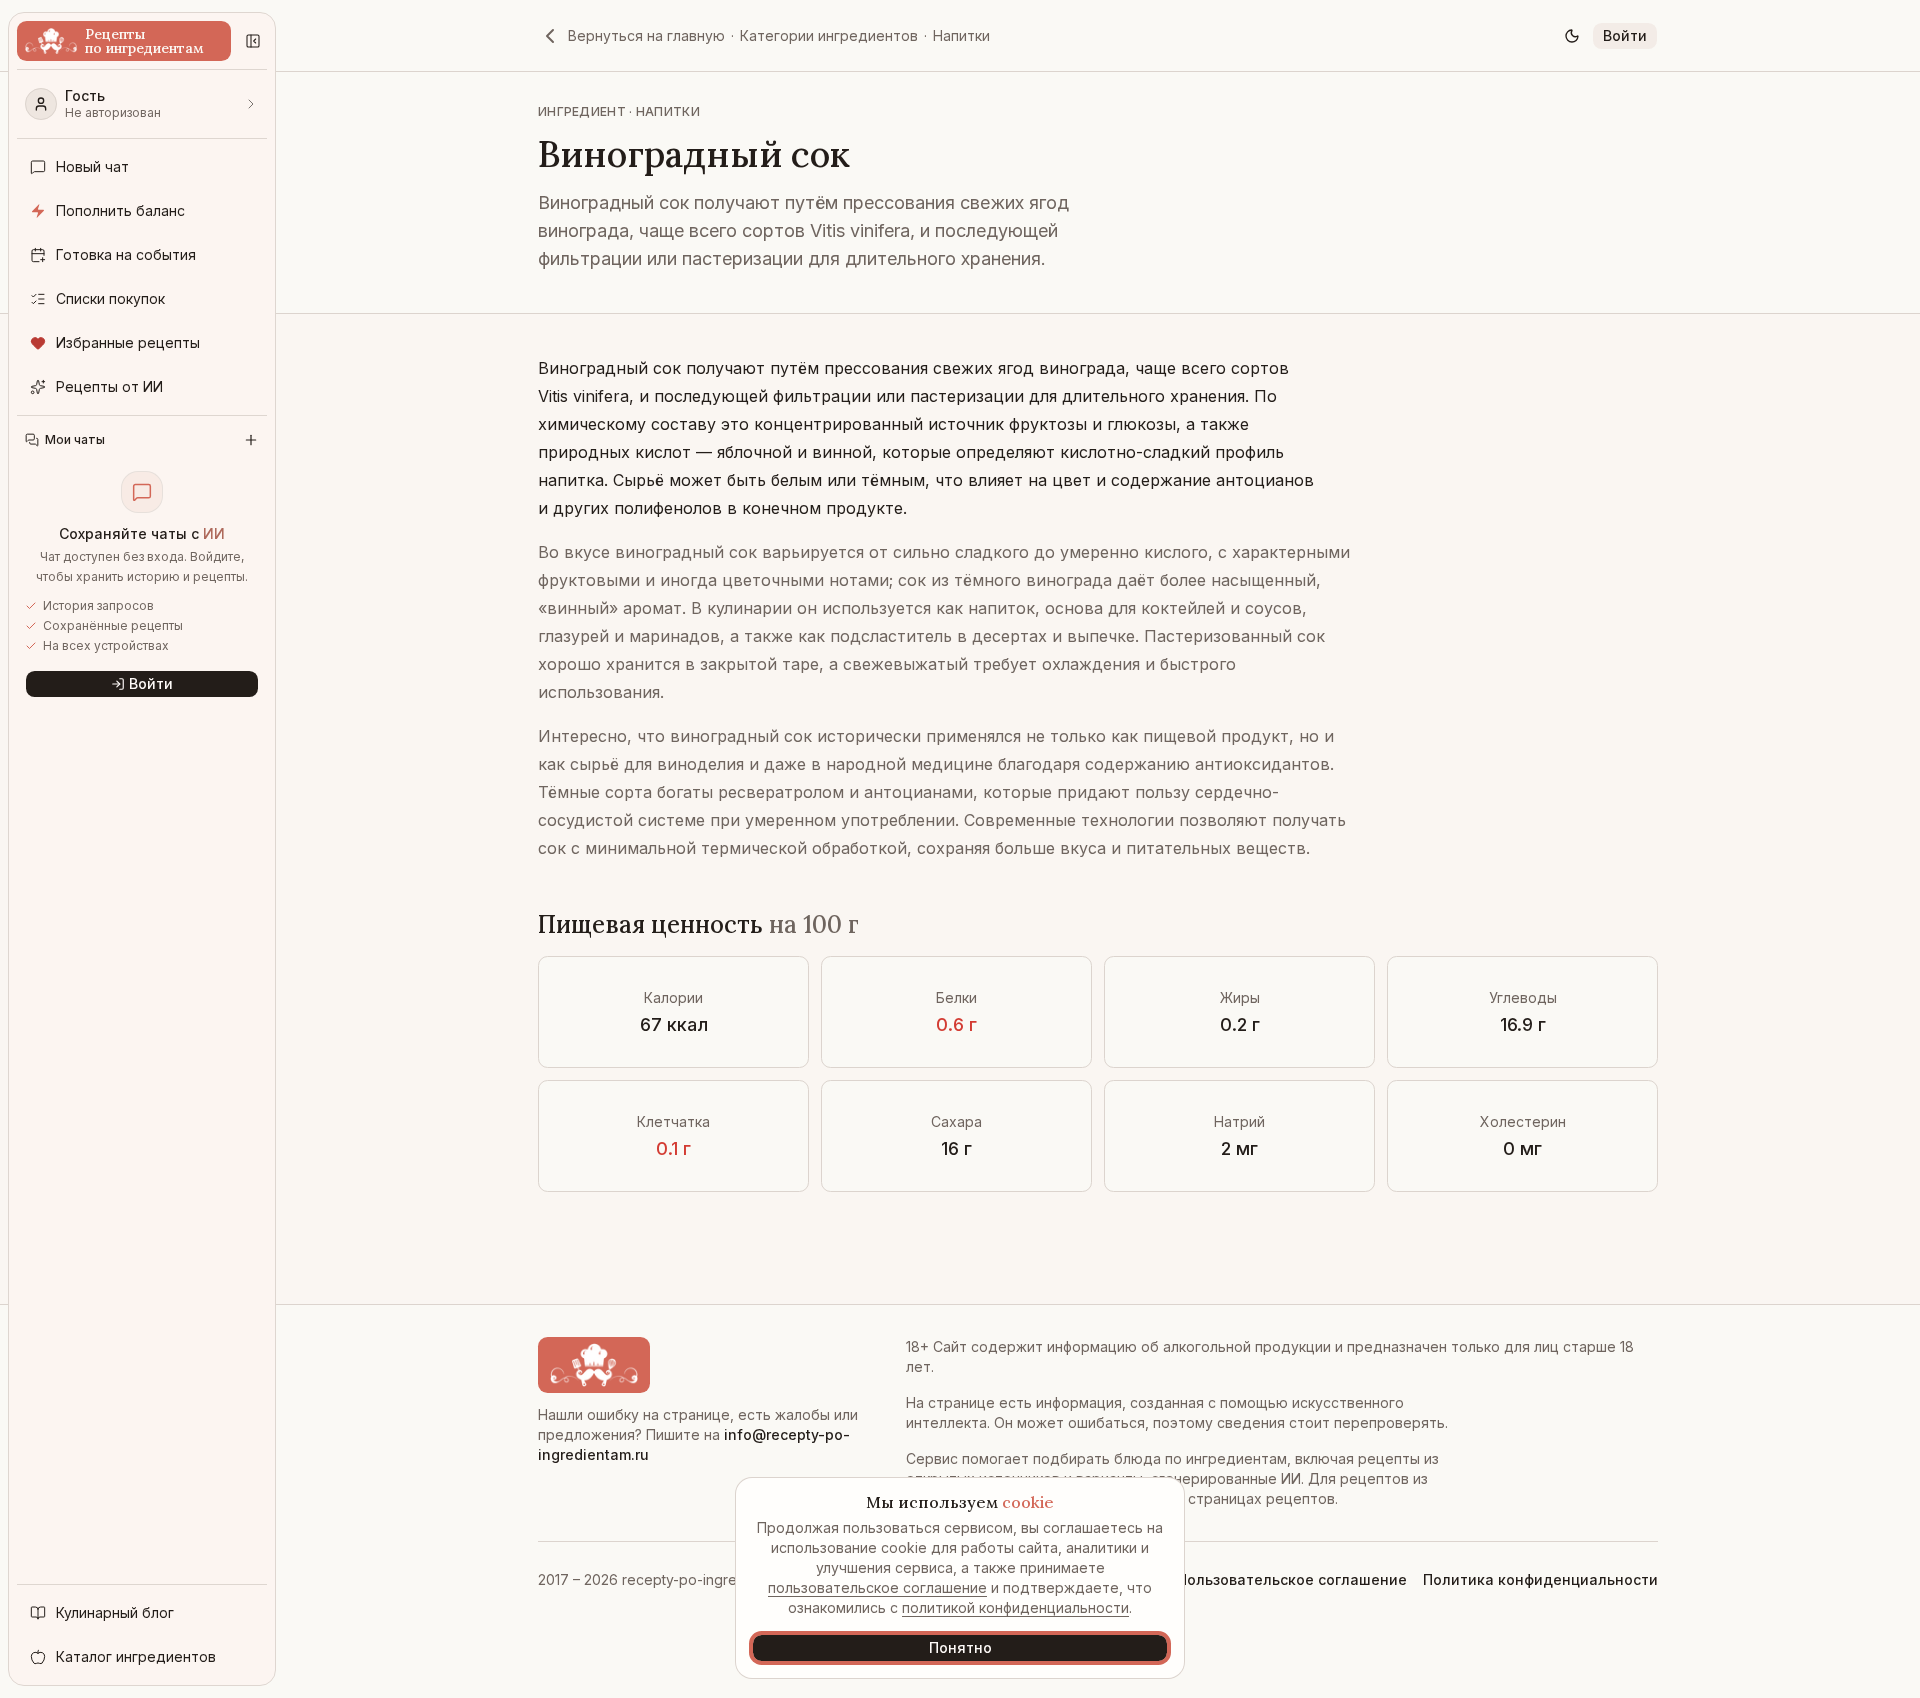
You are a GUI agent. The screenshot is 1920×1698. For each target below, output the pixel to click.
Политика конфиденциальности (1540, 1579)
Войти (1625, 35)
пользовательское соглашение (877, 1587)
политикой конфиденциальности (1015, 1607)
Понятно (960, 1647)
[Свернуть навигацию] (253, 41)
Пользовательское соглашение (1292, 1579)
